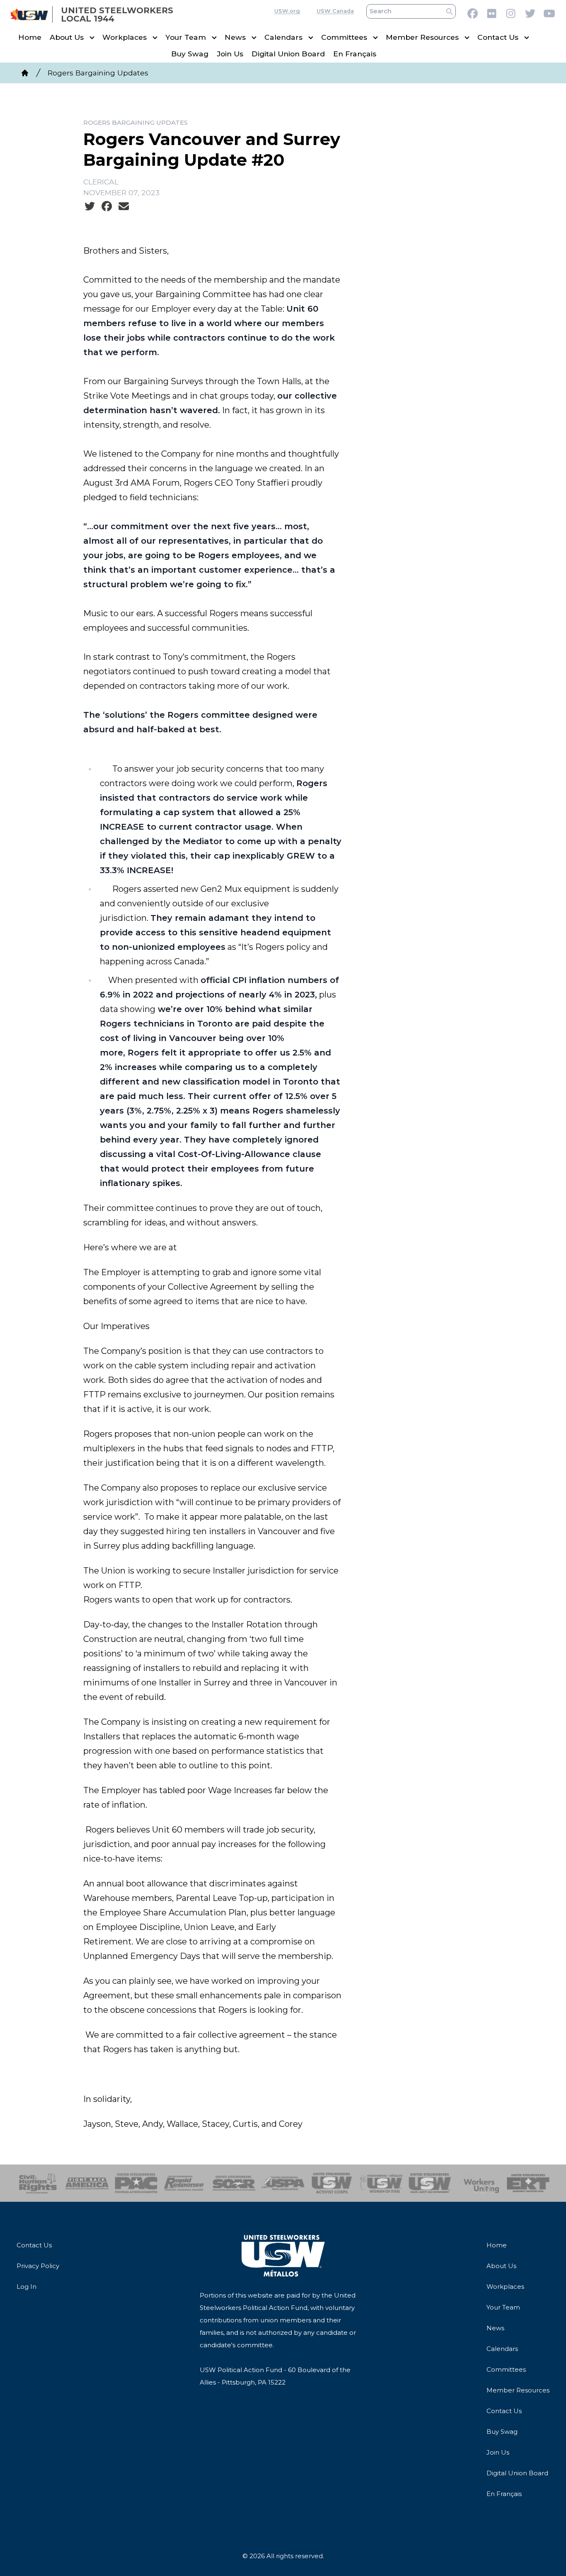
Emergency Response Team (528, 2183)
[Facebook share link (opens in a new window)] (107, 206)
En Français (355, 54)
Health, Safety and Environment (430, 2183)
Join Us (230, 54)
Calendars (283, 38)
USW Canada (335, 11)
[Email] (124, 206)
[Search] (449, 11)
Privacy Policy (38, 2266)
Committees (344, 38)
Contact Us (498, 38)
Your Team (186, 38)
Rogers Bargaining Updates (98, 73)
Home (30, 38)
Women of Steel (381, 2183)
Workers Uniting (479, 2183)
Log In (27, 2287)
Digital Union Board (288, 54)
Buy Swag (190, 54)
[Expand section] (92, 38)
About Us (67, 38)
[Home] (25, 73)
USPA (283, 2183)
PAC (136, 2183)
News (235, 38)
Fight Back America (87, 2183)
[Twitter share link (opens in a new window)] (90, 206)
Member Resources (422, 38)
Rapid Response (185, 2183)
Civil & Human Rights (38, 2183)
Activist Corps (332, 2183)
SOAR (234, 2183)
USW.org (287, 11)
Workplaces (125, 38)
